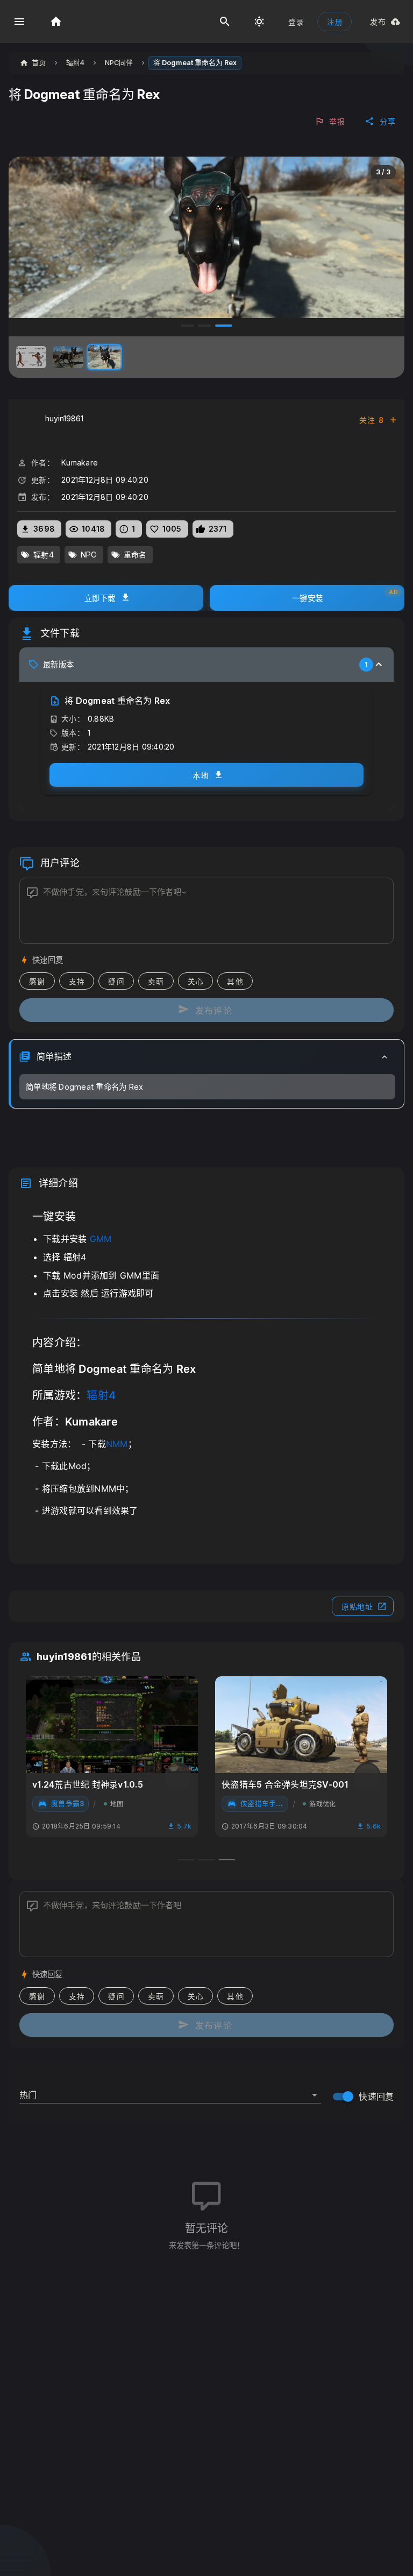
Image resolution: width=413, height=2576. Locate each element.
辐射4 (101, 1395)
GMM (101, 1239)
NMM (117, 1444)
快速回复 (376, 2097)
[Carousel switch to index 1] (187, 326)
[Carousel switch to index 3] (224, 326)
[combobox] (170, 2091)
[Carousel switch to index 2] (204, 326)
